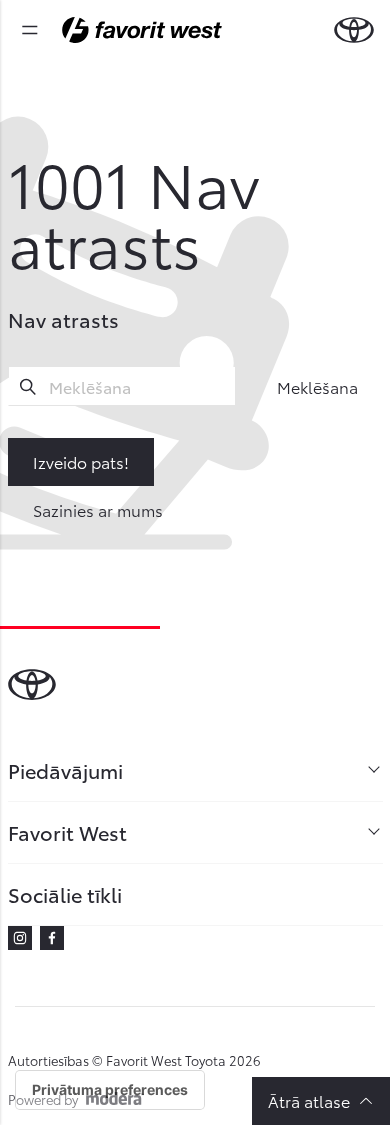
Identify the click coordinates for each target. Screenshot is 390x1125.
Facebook (52, 938)
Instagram (20, 938)
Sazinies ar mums (98, 509)
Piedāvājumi (65, 770)
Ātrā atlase (309, 1100)
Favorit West (67, 832)
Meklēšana (317, 386)
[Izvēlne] (30, 30)
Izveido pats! (81, 461)
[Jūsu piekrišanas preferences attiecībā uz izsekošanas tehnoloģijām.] (110, 1090)
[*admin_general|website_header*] (354, 30)
